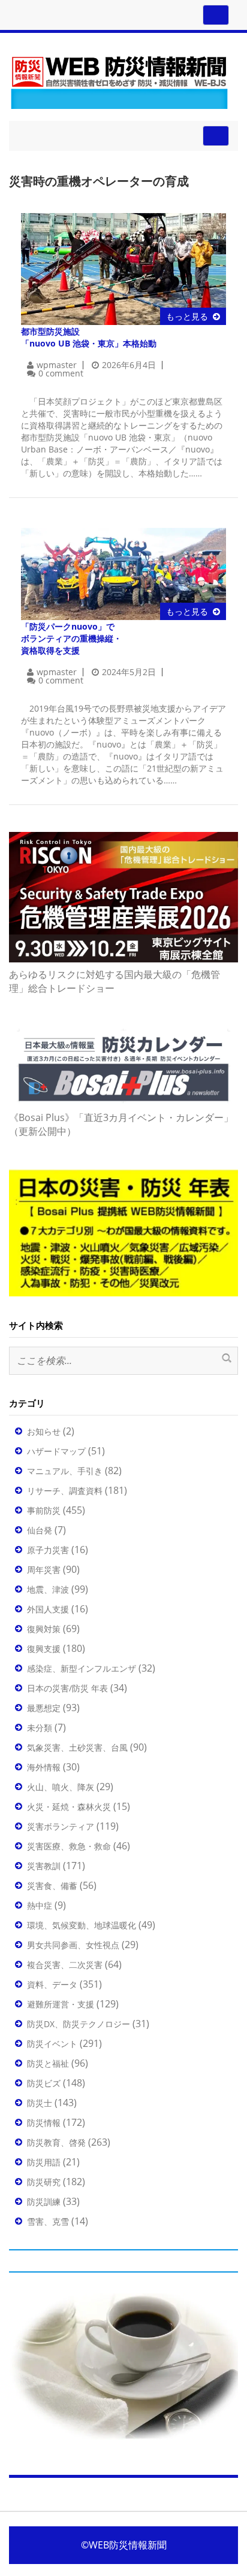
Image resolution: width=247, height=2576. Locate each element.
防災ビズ (44, 2083)
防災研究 (44, 2182)
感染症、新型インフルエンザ (82, 1668)
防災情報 (44, 2123)
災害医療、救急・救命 (69, 1846)
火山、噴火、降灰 (61, 1787)
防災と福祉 (48, 2063)
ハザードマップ (56, 1451)
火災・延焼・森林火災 (69, 1807)
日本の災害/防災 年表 (67, 1688)
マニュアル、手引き (65, 1471)
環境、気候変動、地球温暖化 (82, 1925)
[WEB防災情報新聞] (119, 80)
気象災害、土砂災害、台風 (77, 1747)
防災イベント (52, 2044)
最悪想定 (44, 1708)
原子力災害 (48, 1550)
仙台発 (40, 1530)
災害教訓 (44, 1866)
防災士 (40, 2103)
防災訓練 (44, 2202)
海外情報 (44, 1767)
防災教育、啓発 (56, 2142)
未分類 (40, 1728)
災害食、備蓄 (52, 1886)
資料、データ (52, 1984)
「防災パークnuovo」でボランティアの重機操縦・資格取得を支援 (71, 638)
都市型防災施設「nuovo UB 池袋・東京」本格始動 (89, 337)
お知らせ (44, 1431)
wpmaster (57, 365)
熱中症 (40, 1905)
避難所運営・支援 (61, 2004)
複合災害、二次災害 (65, 1965)
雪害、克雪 (48, 2221)
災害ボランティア (61, 1826)
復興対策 (44, 1629)
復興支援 (44, 1649)
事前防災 (44, 1510)
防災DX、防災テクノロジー (79, 2024)
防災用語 (44, 2162)
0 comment (61, 373)
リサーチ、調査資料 (65, 1491)
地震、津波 (48, 1589)
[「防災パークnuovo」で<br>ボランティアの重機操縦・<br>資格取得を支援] (123, 573)
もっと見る (187, 316)
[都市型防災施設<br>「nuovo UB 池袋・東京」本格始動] (123, 268)
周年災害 (44, 1570)
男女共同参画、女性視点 (73, 1945)
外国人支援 (48, 1609)
